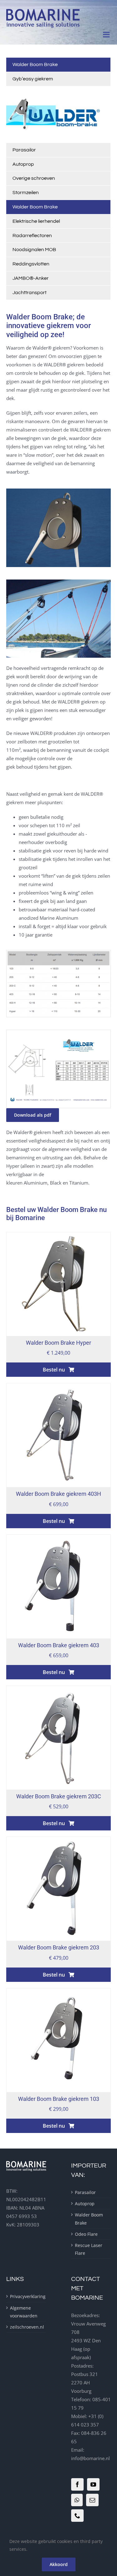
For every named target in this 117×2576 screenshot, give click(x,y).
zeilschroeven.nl (26, 2327)
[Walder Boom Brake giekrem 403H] (58, 1387)
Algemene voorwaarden (24, 2312)
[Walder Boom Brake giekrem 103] (58, 1992)
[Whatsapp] (77, 2500)
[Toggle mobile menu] (107, 34)
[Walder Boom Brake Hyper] (58, 1236)
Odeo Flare (86, 2234)
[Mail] (92, 2500)
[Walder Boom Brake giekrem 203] (58, 1841)
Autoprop (85, 2204)
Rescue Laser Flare (89, 2249)
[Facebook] (77, 2484)
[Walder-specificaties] (58, 1032)
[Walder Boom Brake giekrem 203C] (58, 1690)
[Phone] (77, 2516)
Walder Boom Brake (89, 2219)
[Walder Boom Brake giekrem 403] (58, 1539)
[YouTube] (93, 2484)
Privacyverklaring (26, 2296)
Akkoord (59, 2564)
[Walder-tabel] (58, 952)
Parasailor (85, 2192)
